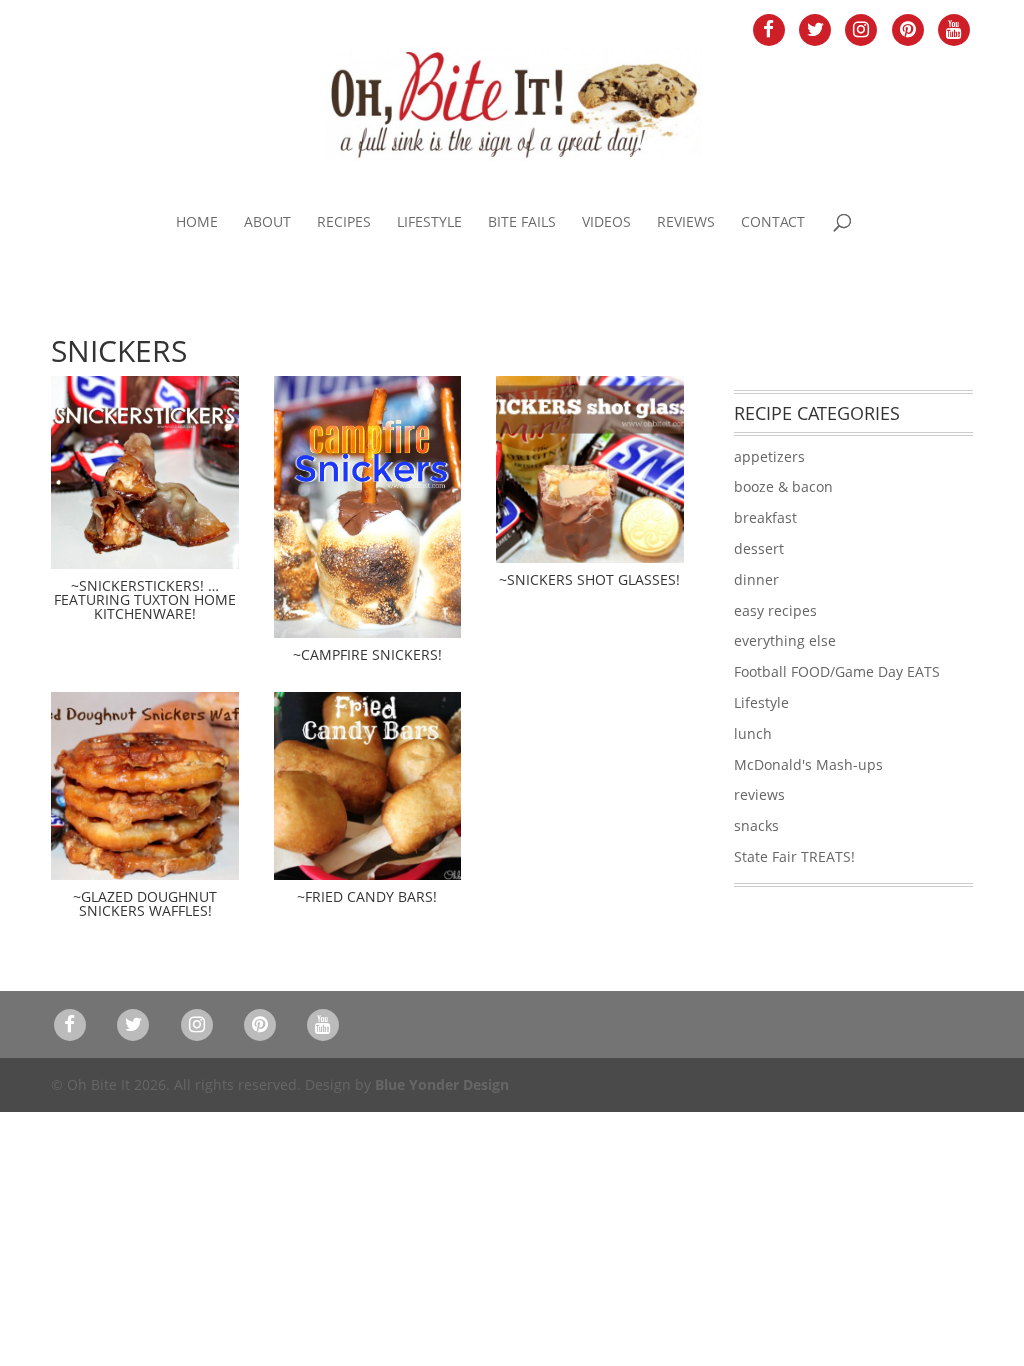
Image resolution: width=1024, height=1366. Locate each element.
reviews (759, 794)
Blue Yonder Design (442, 1084)
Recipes (344, 223)
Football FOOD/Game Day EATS (837, 671)
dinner (756, 579)
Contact (773, 223)
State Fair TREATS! (794, 856)
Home (197, 223)
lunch (753, 733)
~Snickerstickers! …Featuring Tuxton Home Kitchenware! (145, 599)
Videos (606, 223)
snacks (756, 825)
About (267, 223)
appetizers (769, 456)
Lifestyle (429, 223)
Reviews (686, 223)
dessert (759, 548)
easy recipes (775, 610)
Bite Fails (522, 223)
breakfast (765, 517)
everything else (785, 640)
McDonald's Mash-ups (808, 764)
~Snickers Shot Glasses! (589, 579)
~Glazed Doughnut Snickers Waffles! (145, 903)
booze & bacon (783, 486)
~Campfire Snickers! (367, 654)
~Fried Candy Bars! (367, 896)
